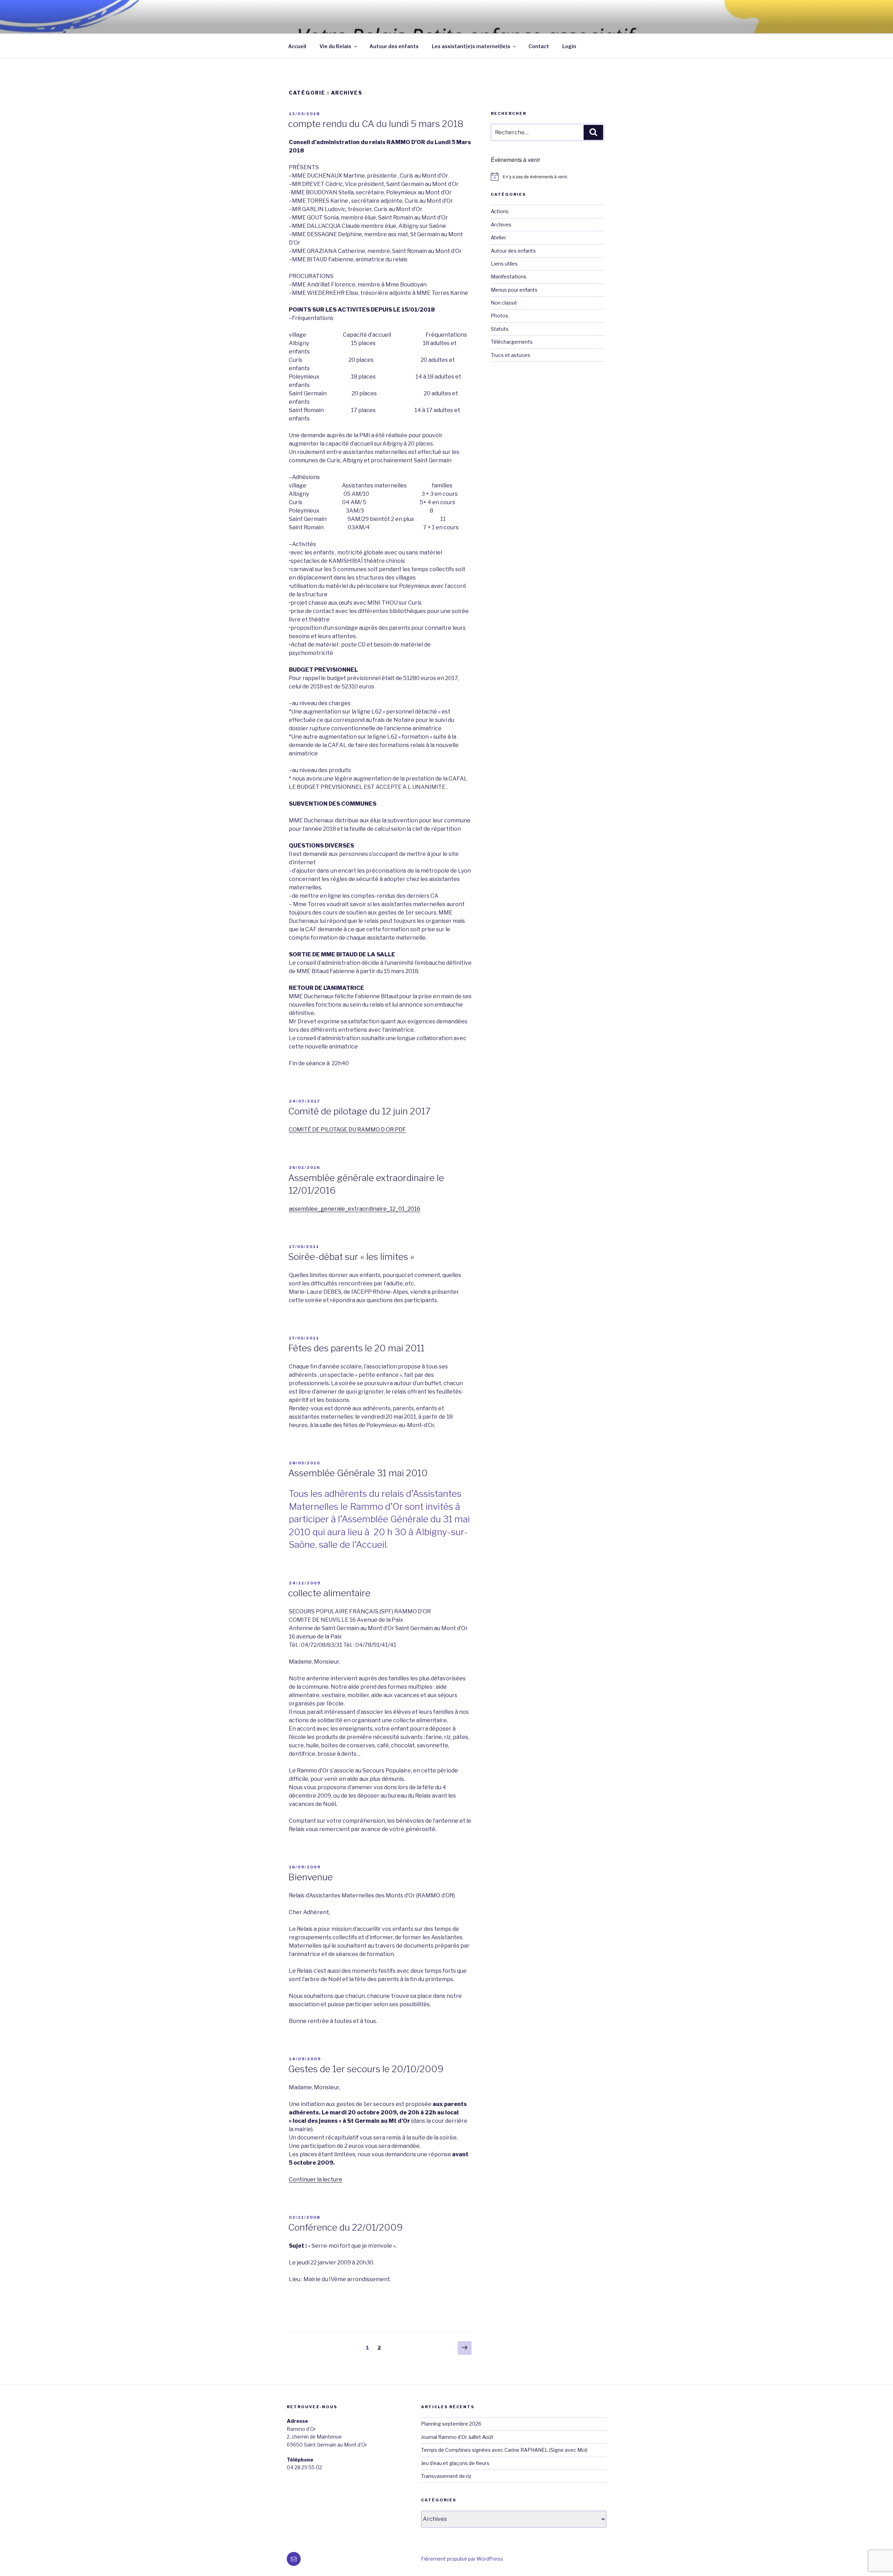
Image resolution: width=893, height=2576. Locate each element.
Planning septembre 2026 (451, 2424)
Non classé (504, 303)
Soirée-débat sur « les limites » (351, 1257)
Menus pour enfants (514, 290)
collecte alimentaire (329, 1593)
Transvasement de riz (446, 2476)
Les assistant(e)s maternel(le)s (471, 46)
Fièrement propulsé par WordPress (462, 2559)
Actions (500, 211)
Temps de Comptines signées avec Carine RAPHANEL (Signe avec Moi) (504, 2450)
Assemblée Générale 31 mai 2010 (358, 1473)
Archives (501, 225)
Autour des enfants (394, 46)
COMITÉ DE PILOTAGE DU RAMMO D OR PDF (347, 1130)
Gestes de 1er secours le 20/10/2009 (366, 2069)
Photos (500, 316)
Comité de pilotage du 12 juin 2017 (359, 1111)
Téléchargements (512, 342)
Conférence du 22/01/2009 (346, 2227)
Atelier (498, 237)
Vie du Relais (335, 46)
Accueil (297, 46)
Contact (539, 46)
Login (569, 46)
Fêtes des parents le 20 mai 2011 (356, 1348)
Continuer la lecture (316, 2179)
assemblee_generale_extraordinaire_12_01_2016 (355, 1209)
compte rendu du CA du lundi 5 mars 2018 (376, 124)
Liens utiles (504, 264)
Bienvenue (310, 1877)
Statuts (500, 329)
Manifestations (509, 277)
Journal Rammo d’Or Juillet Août (457, 2437)
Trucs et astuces (511, 355)
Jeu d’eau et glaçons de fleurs (455, 2463)
